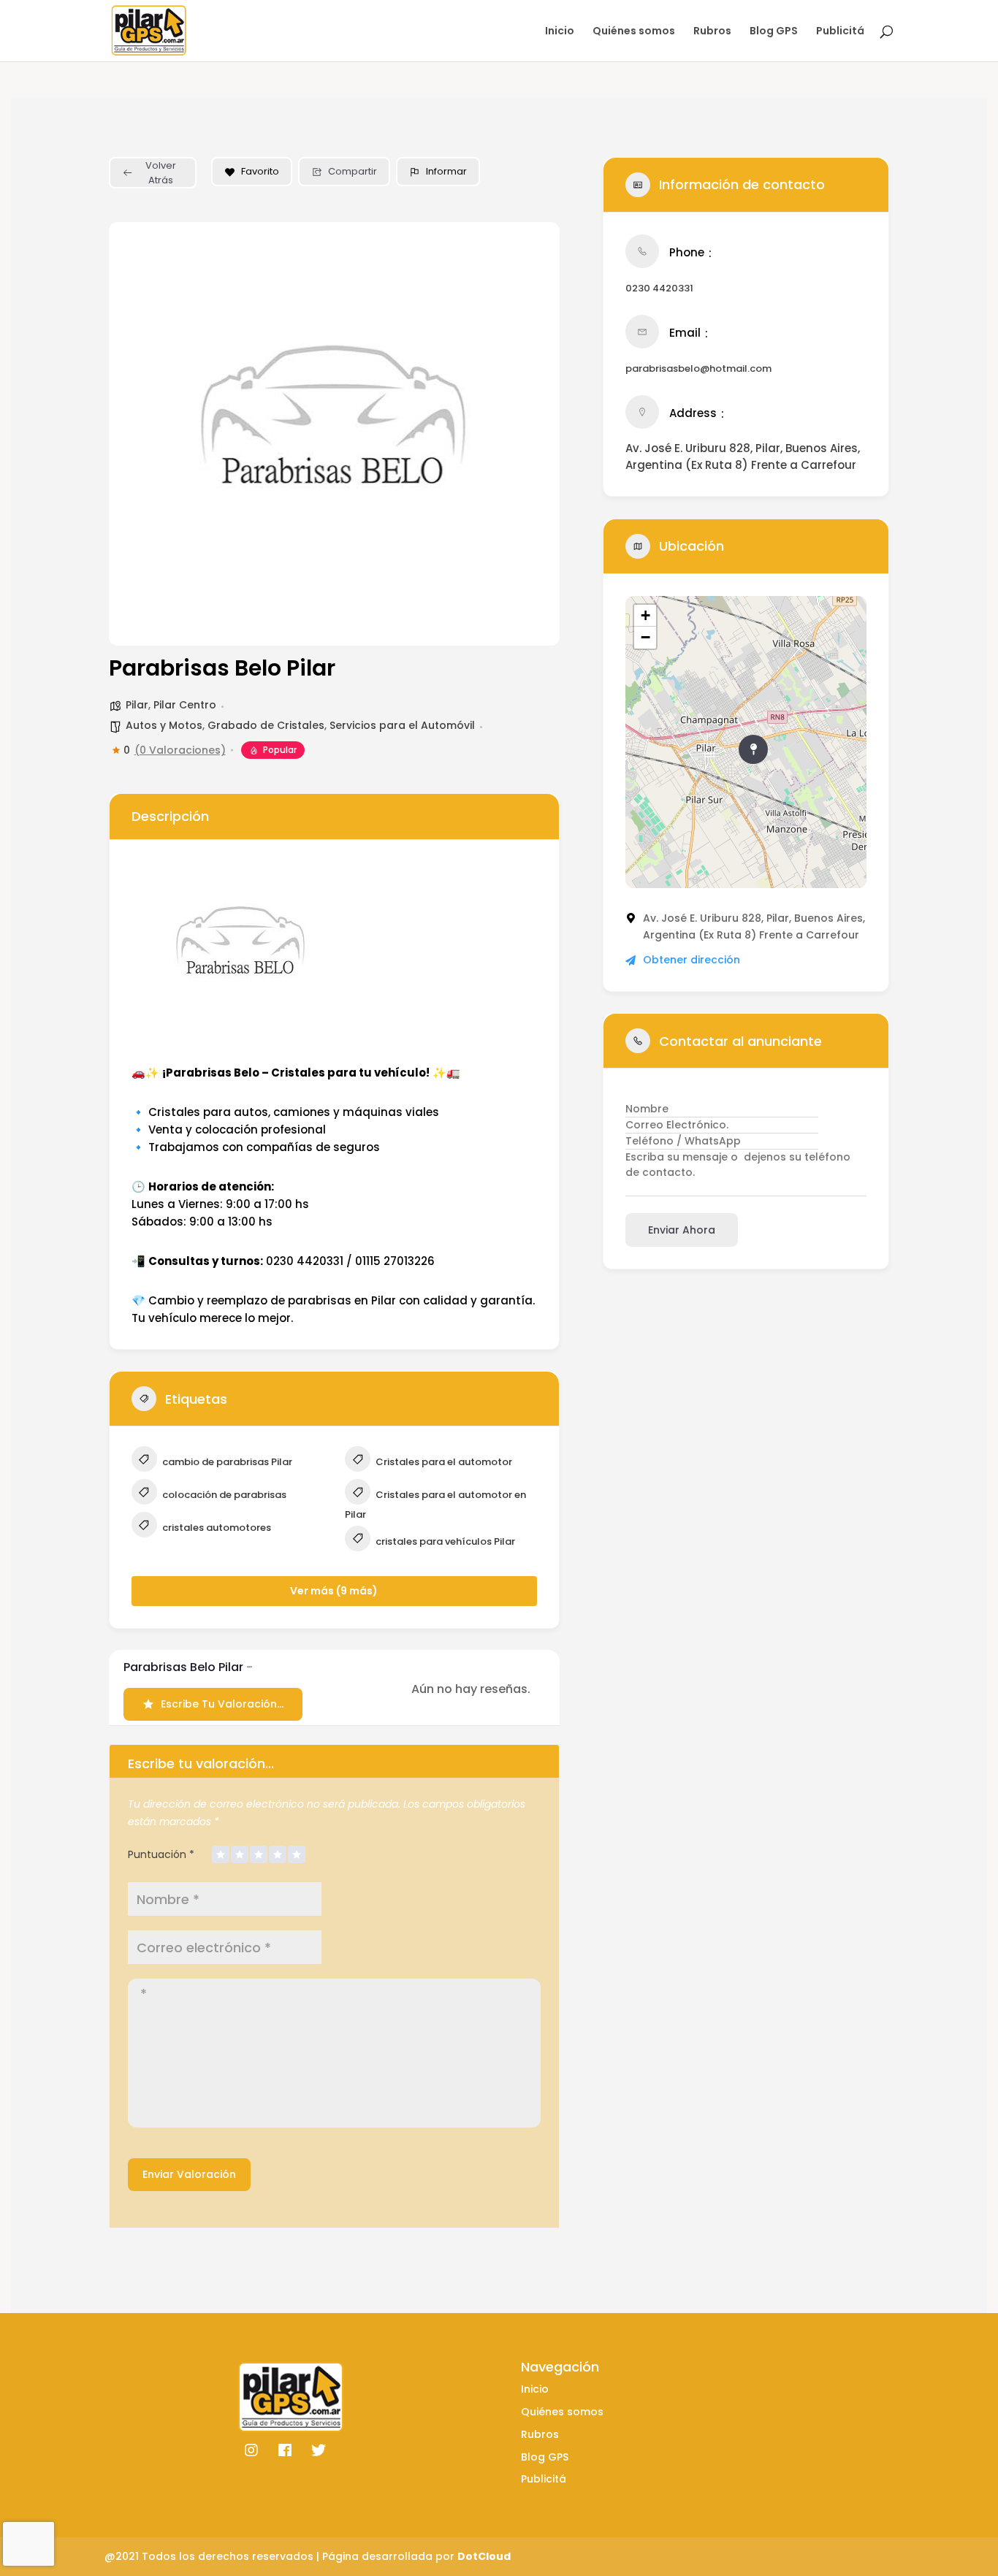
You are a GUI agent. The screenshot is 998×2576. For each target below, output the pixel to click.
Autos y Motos (164, 725)
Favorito (260, 171)
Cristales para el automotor (443, 1462)
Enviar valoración (189, 2174)
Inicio (560, 32)
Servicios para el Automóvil (402, 725)
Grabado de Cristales (266, 725)
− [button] (645, 637)
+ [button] (645, 615)
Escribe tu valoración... (222, 1704)
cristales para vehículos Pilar (444, 1541)
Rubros (712, 32)
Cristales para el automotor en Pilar (435, 1505)
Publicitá (840, 32)
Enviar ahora (682, 1230)
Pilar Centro (185, 705)
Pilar (137, 705)
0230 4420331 (659, 288)
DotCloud (484, 2556)
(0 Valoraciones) (180, 750)
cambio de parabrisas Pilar (226, 1462)
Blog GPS (774, 32)
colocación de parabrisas (223, 1495)
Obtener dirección (692, 960)
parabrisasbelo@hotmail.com (698, 368)
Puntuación (161, 1854)
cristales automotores (216, 1528)
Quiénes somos (634, 32)
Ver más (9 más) (334, 1591)
